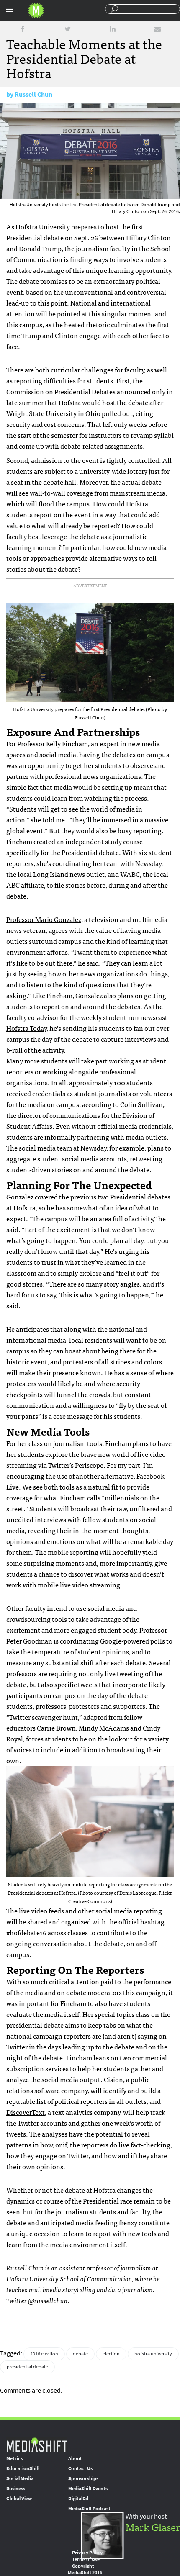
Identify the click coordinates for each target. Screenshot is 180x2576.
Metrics (14, 2458)
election (111, 2354)
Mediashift (36, 10)
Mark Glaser (153, 2526)
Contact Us (80, 2468)
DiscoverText (26, 2112)
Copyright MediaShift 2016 (85, 2569)
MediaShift (37, 2444)
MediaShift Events (88, 2489)
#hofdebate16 (26, 1932)
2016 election (44, 2354)
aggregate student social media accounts (67, 1158)
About (75, 2458)
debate (80, 2354)
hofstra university (153, 2354)
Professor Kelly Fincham (53, 743)
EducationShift (23, 2468)
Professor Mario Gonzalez (44, 919)
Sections (10, 10)
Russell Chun (33, 94)
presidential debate (27, 2367)
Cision (113, 2079)
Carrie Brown (56, 1728)
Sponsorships (83, 2478)
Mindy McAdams (104, 1728)
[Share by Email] (157, 29)
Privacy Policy (87, 2553)
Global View (19, 2499)
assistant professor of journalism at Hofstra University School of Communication (82, 2273)
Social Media (20, 2478)
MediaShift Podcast (89, 2509)
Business (16, 2489)
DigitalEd (78, 2499)
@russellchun (48, 2300)
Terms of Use (86, 2559)
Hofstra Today (26, 1028)
